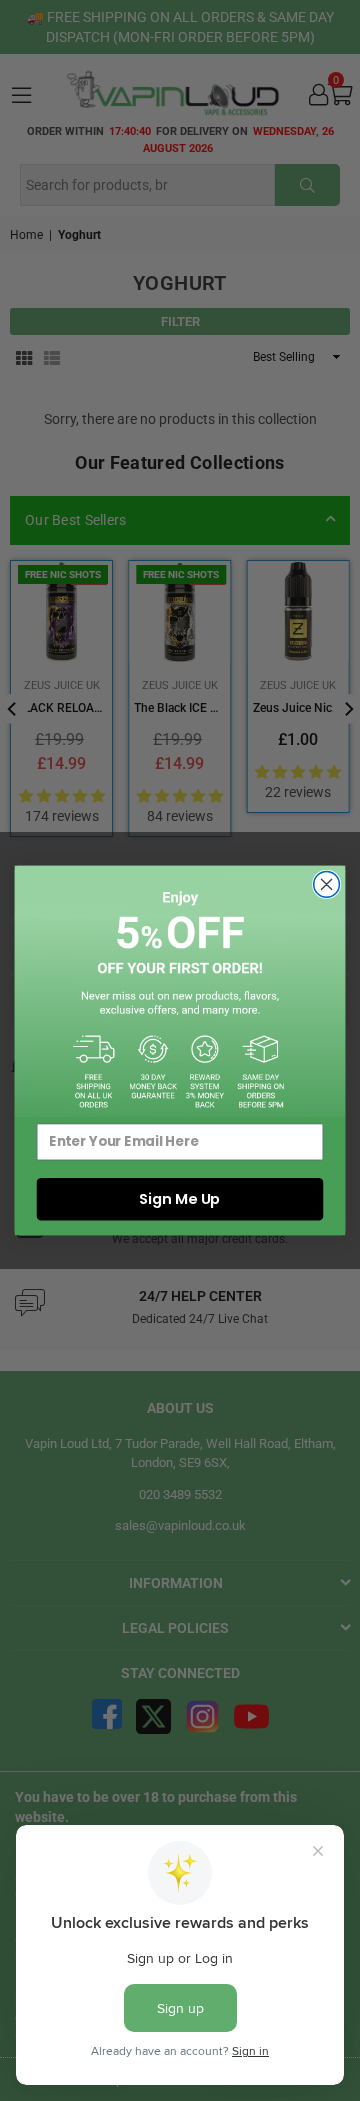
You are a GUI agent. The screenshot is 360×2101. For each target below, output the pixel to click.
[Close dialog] (327, 885)
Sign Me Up (180, 1199)
